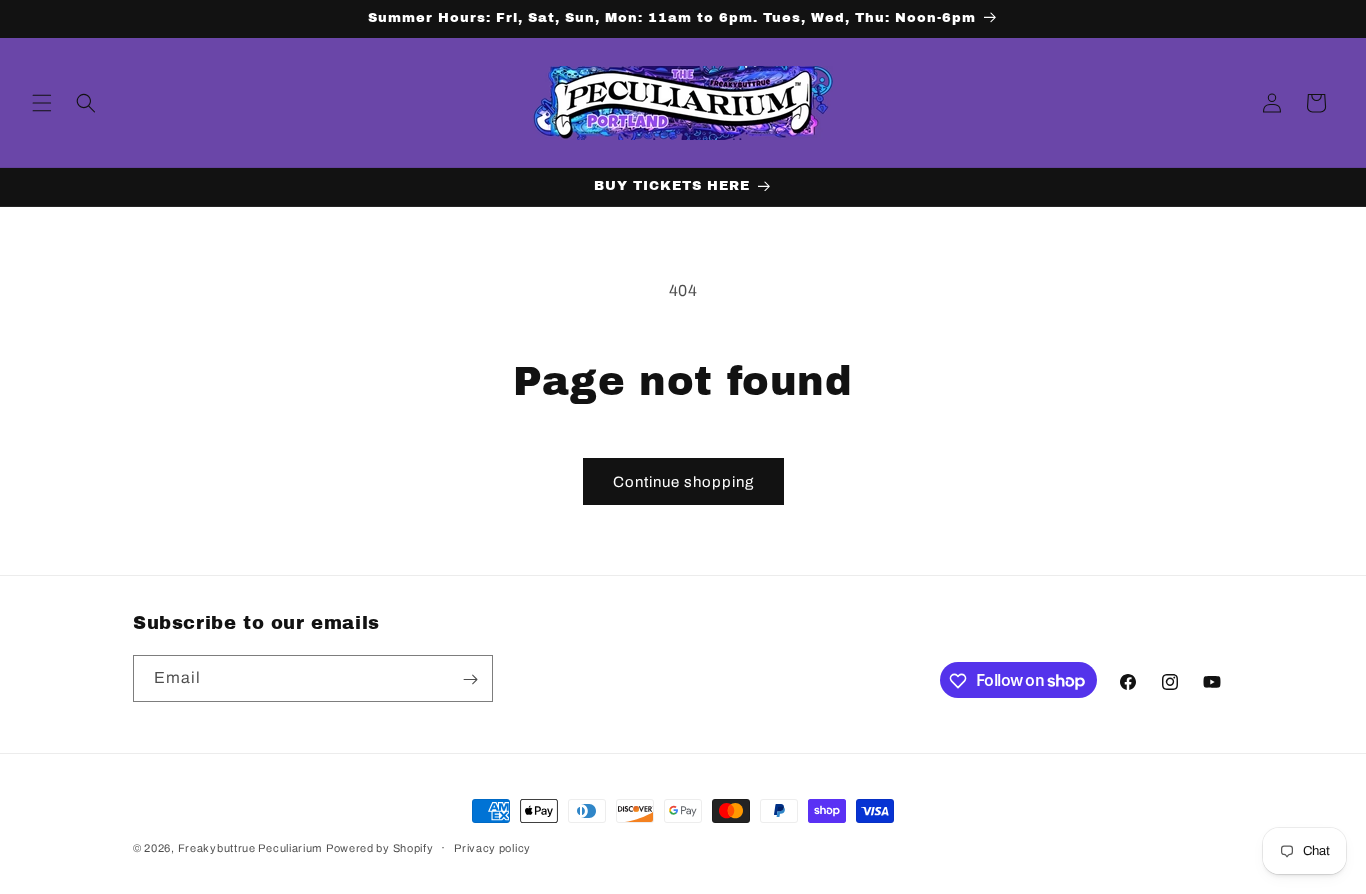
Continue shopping (683, 482)
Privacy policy (492, 847)
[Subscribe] (470, 679)
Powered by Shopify (380, 848)
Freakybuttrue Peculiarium (250, 848)
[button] (42, 103)
